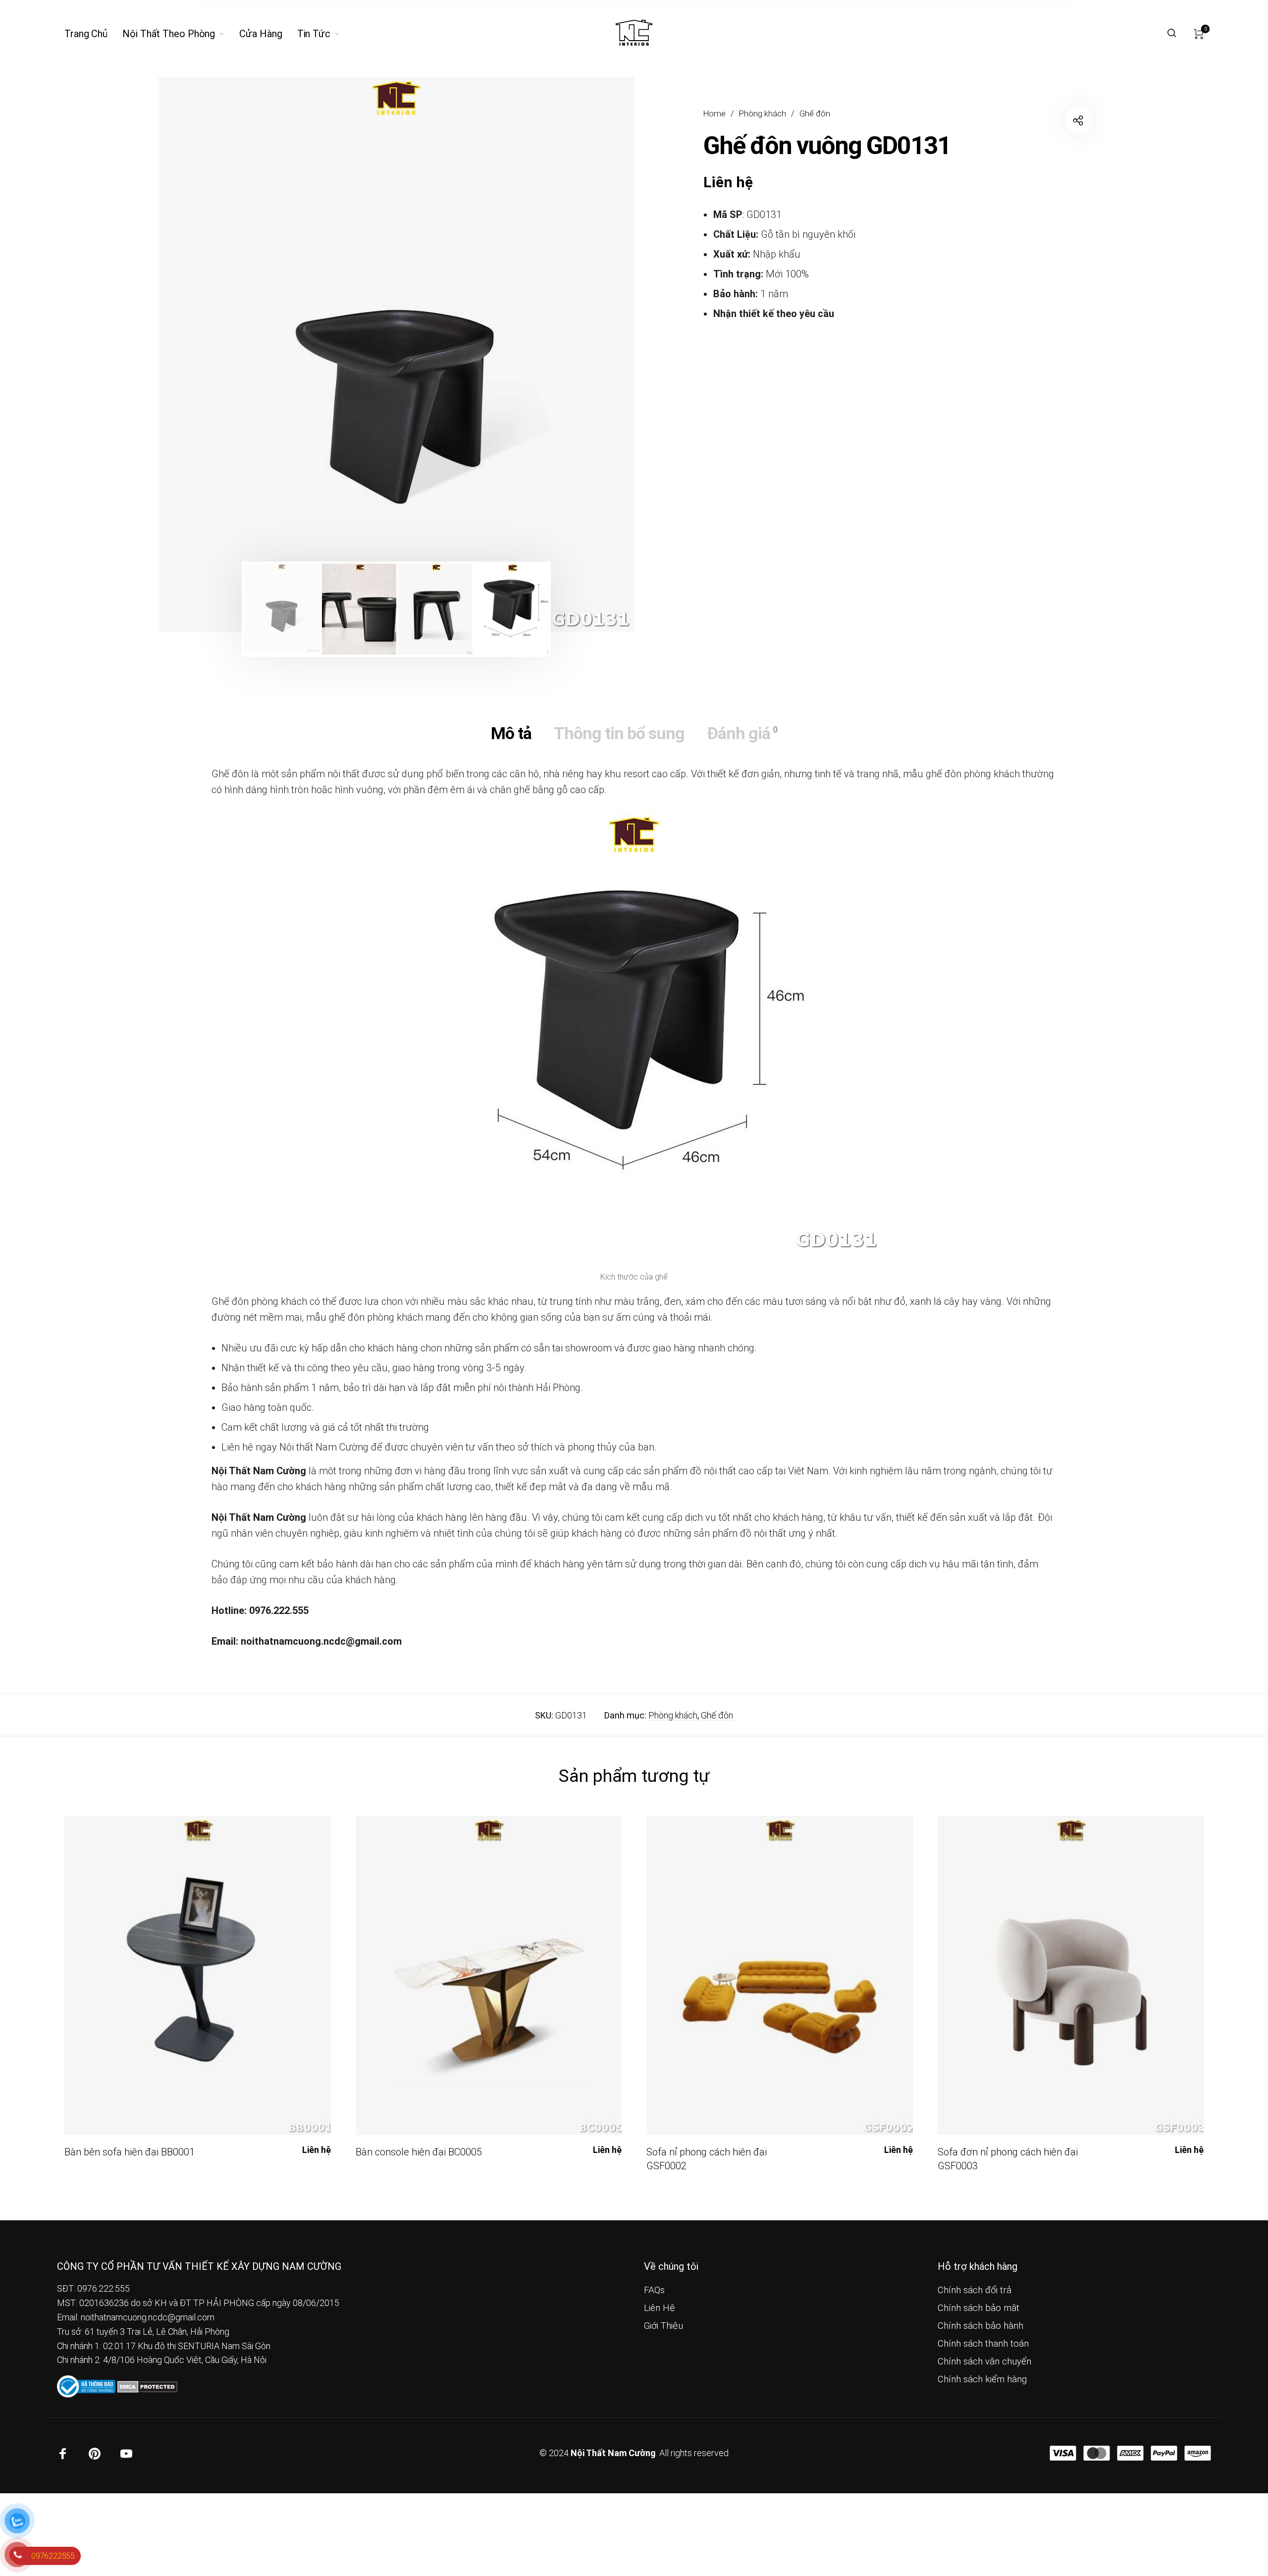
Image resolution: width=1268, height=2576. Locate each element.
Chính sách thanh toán (983, 2344)
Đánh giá (742, 733)
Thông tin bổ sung (619, 733)
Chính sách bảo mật (978, 2308)
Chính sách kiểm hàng (982, 2379)
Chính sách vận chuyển (984, 2361)
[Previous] (207, 354)
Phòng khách (763, 114)
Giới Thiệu (663, 2326)
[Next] (585, 354)
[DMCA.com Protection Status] (147, 2386)
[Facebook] (63, 2454)
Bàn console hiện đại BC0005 (419, 2152)
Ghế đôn (815, 114)
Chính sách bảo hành (980, 2326)
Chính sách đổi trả (975, 2290)
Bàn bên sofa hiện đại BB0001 (130, 2152)
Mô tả (511, 733)
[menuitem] (93, 34)
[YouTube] (126, 2454)
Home (714, 114)
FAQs (654, 2290)
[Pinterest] (95, 2454)
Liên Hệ (660, 2308)
